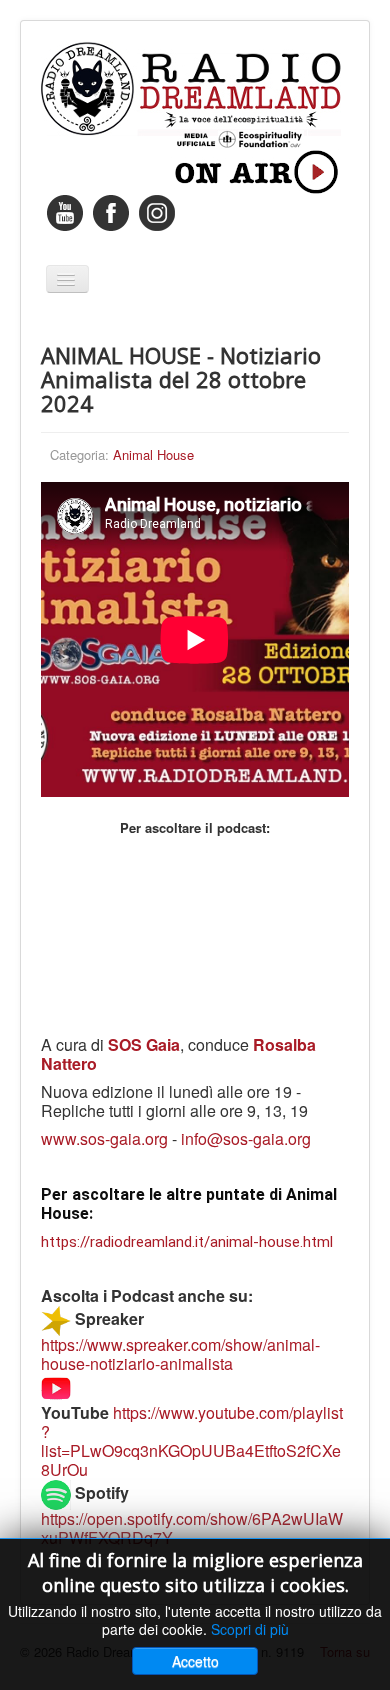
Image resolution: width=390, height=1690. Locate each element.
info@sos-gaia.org (246, 1138)
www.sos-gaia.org (104, 1138)
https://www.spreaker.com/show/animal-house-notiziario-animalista (180, 1354)
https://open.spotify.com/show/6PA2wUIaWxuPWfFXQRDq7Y (192, 1528)
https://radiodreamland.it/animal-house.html (187, 1242)
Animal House (153, 454)
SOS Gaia (144, 1044)
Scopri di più (250, 1629)
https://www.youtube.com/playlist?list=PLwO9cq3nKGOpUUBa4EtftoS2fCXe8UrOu (192, 1441)
